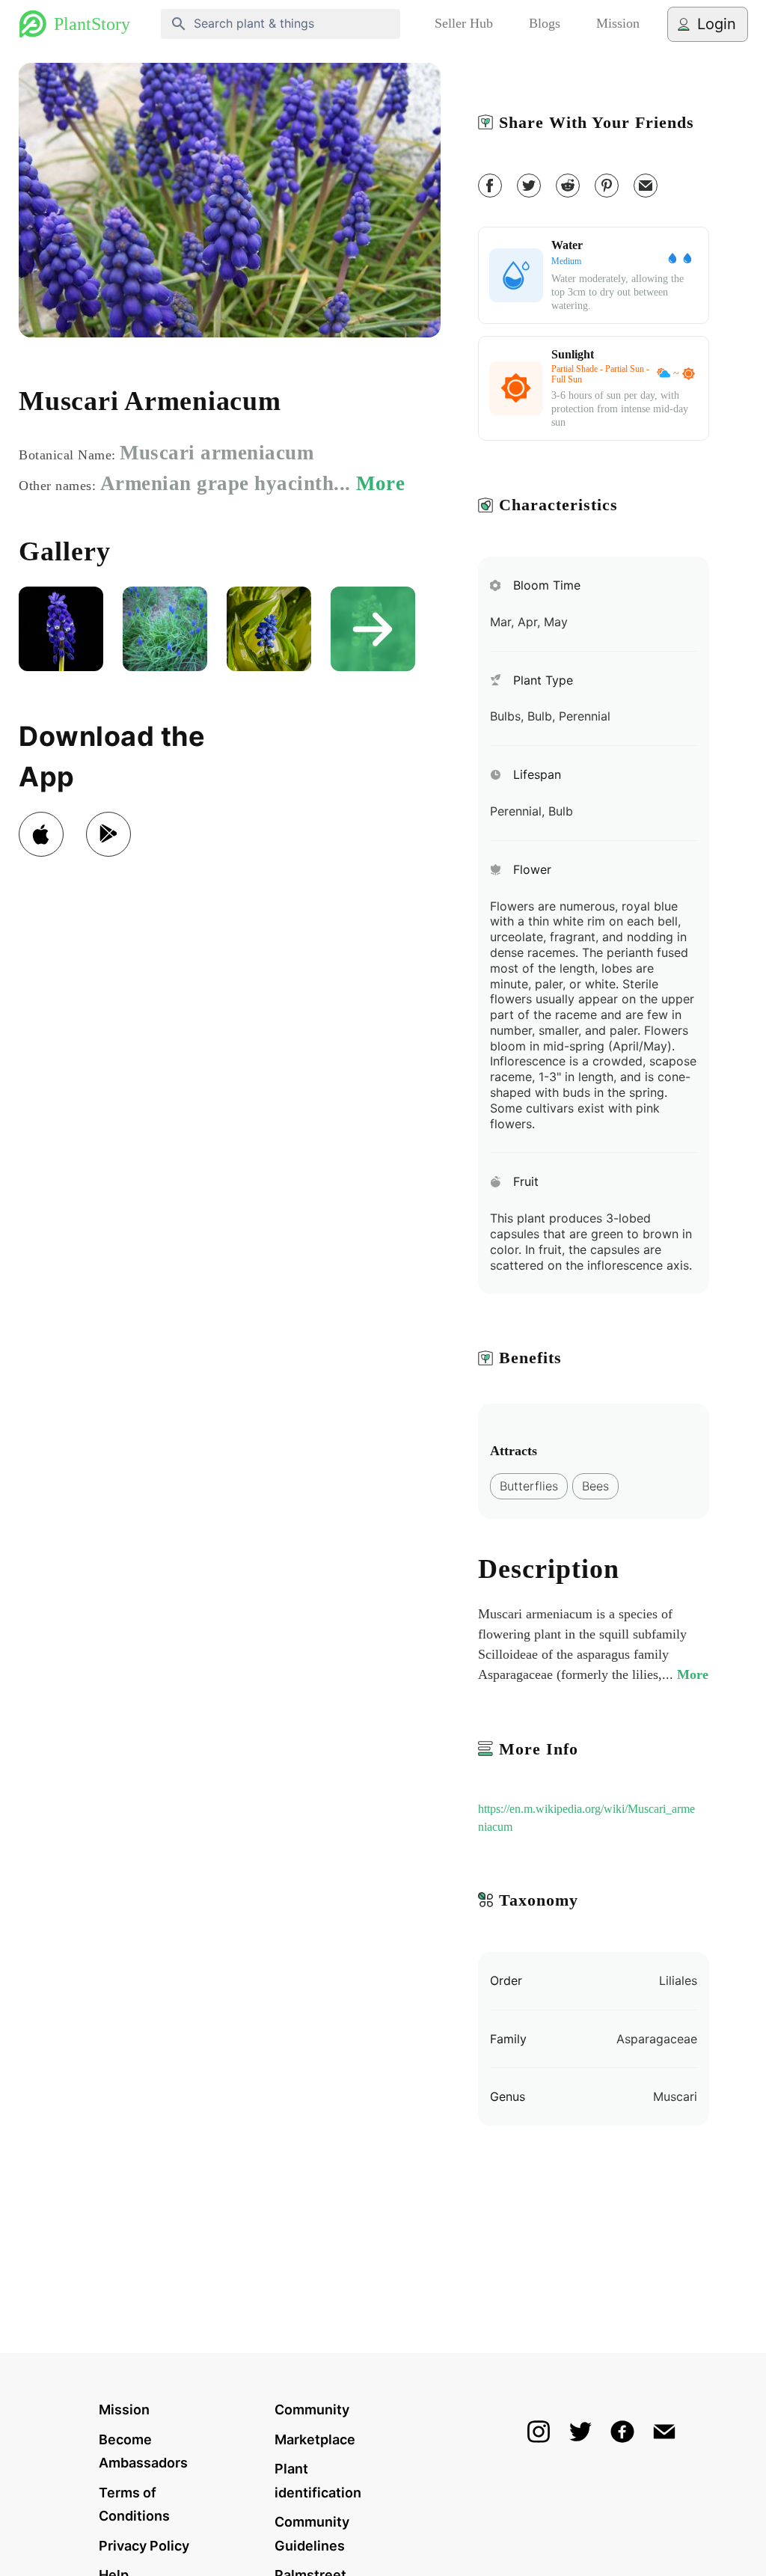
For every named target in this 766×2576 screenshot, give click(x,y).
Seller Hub (464, 23)
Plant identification (318, 2481)
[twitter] (529, 186)
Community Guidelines (312, 2534)
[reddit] (568, 186)
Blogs (545, 23)
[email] (646, 186)
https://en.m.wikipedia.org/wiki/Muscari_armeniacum (586, 1818)
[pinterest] (607, 186)
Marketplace (315, 2439)
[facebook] (490, 186)
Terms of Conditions (134, 2505)
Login (717, 24)
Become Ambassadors (143, 2451)
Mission (618, 23)
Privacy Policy (144, 2546)
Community (312, 2410)
